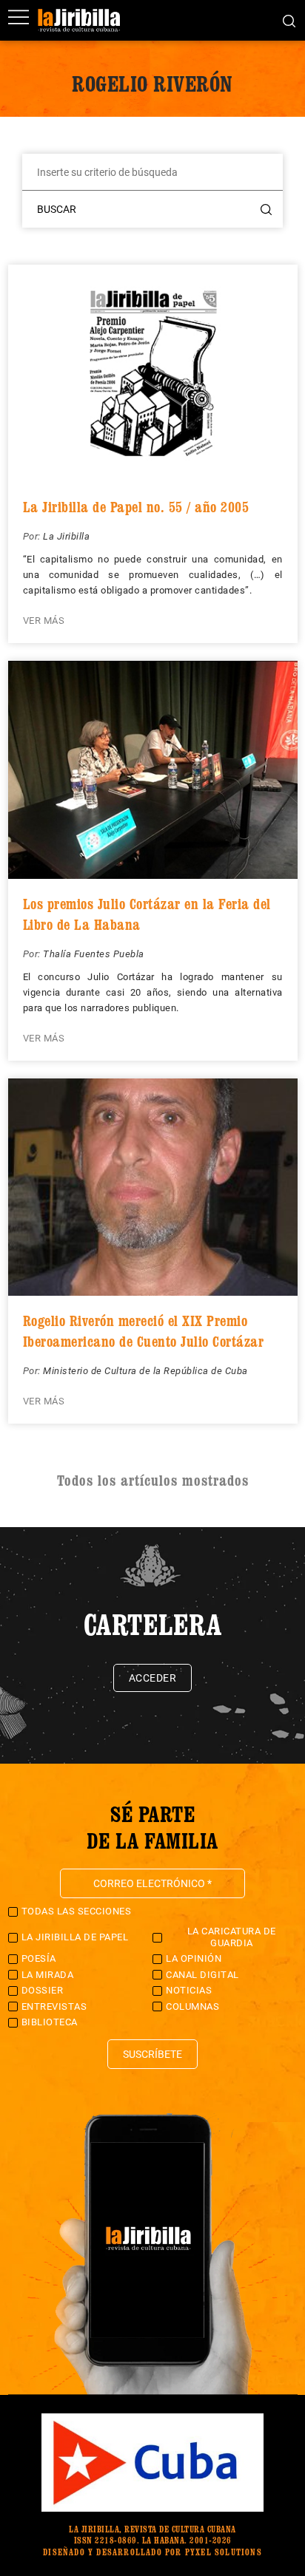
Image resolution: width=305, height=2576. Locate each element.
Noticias (189, 1990)
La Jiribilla (66, 536)
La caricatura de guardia (232, 1937)
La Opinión (194, 1958)
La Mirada (48, 1975)
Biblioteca (50, 2022)
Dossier (43, 1990)
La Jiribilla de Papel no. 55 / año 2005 (136, 507)
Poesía (39, 1958)
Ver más (44, 621)
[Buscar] (289, 20)
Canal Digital (202, 1975)
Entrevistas (54, 2006)
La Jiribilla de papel (75, 1937)
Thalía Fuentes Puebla (94, 954)
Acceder (153, 1678)
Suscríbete (152, 2054)
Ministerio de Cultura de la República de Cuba (145, 1371)
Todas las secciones (77, 1911)
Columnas (192, 2006)
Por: (33, 536)
